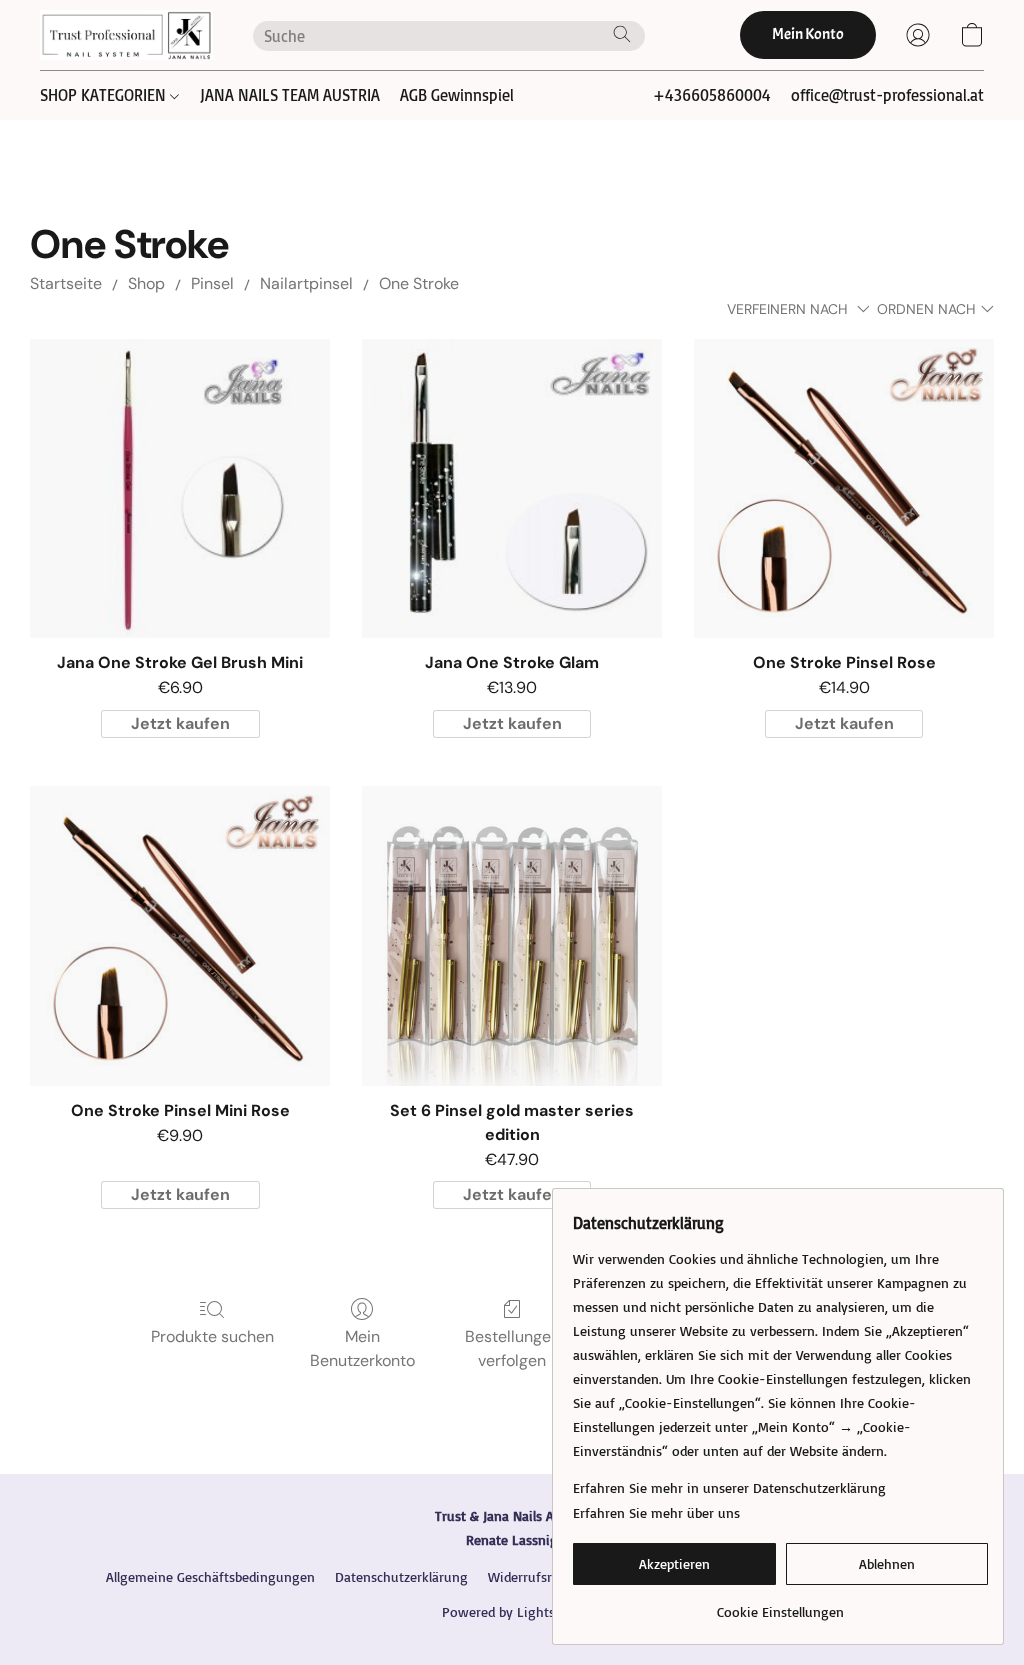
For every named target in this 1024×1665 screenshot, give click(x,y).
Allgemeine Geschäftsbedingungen (210, 1576)
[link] (780, 1604)
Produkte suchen (212, 1336)
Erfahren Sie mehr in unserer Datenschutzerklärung (729, 1487)
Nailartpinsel (306, 283)
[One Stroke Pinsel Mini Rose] (180, 936)
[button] (126, 35)
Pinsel (212, 283)
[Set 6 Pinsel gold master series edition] (512, 936)
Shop (146, 283)
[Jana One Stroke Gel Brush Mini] (180, 489)
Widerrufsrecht (533, 1576)
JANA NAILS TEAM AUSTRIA (290, 95)
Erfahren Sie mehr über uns (656, 1512)
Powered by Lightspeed (512, 1611)
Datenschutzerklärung (401, 1576)
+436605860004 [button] (712, 95)
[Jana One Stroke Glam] (512, 489)
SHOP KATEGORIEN (105, 95)
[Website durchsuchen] (622, 34)
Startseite (66, 283)
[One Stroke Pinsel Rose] (844, 489)
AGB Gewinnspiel (457, 95)
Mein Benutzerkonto (362, 1348)
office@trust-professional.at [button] (887, 95)
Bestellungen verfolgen (512, 1348)
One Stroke (419, 283)
